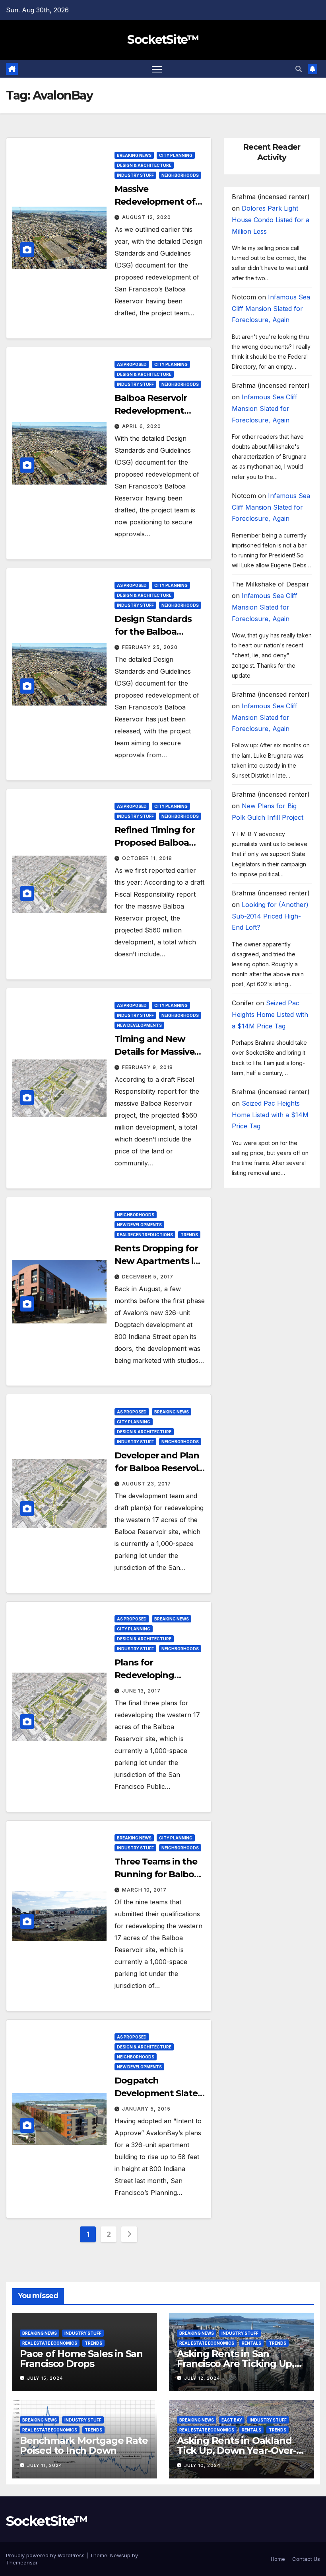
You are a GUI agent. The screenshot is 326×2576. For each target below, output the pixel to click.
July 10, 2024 (202, 2465)
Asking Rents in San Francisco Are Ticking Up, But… (236, 2364)
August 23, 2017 (147, 1484)
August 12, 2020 (147, 217)
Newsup (120, 2555)
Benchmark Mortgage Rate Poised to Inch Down (84, 2445)
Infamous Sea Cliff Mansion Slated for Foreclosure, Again (271, 309)
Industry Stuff (135, 175)
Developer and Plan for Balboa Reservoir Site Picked (158, 1468)
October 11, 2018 (147, 858)
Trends (189, 1235)
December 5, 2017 (148, 1277)
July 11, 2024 (45, 2465)
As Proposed (132, 364)
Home (278, 2559)
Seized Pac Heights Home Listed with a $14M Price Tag (270, 1014)
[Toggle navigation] (157, 69)
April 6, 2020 (142, 426)
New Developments (139, 1025)
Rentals (251, 2343)
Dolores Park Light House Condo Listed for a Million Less (271, 220)
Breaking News (134, 155)
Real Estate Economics (50, 2343)
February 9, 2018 (147, 1067)
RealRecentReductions (145, 1235)
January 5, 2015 (146, 2109)
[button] (299, 69)
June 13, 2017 (141, 1691)
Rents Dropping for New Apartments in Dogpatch (157, 1261)
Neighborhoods (180, 175)
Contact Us (306, 2559)
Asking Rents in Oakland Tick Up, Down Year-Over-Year (237, 2450)
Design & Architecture (144, 165)
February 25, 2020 (150, 647)
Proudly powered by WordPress (46, 2555)
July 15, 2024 (45, 2378)
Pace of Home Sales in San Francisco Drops (81, 2359)
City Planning (176, 155)
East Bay (232, 2420)
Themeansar (22, 2562)
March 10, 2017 (144, 1890)
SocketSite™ (163, 40)
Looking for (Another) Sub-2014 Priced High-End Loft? (270, 916)
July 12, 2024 (202, 2378)
